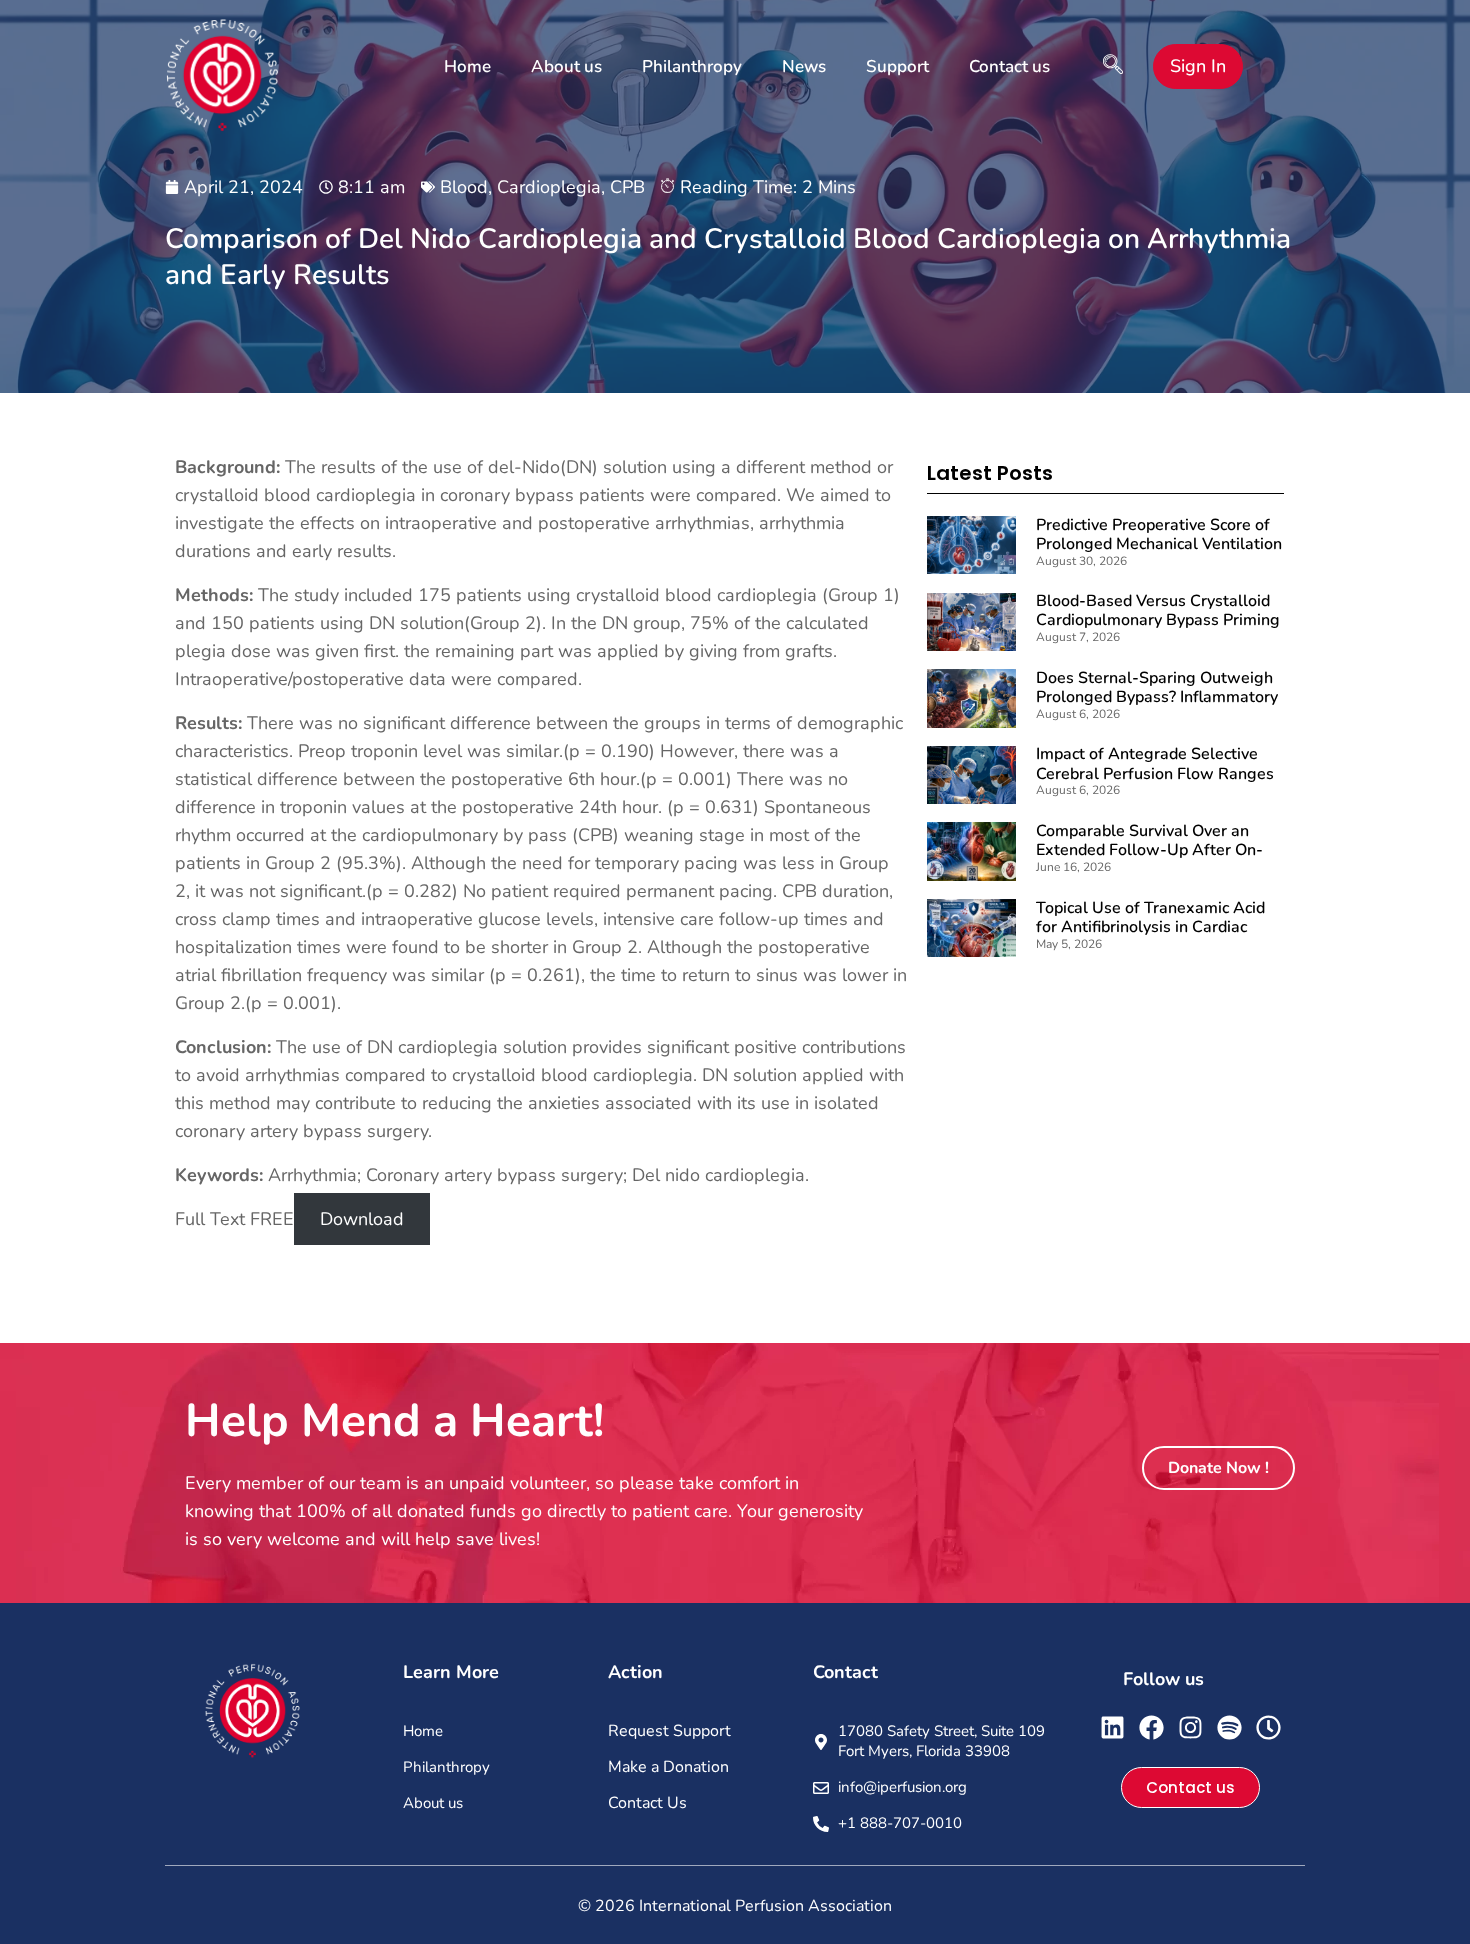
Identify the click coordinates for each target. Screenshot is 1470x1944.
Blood (464, 187)
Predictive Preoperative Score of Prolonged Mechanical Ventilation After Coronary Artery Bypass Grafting (1159, 554)
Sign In (1198, 66)
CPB (627, 187)
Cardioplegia (549, 187)
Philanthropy (692, 66)
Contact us (1009, 66)
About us (566, 66)
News (804, 66)
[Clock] (1268, 1727)
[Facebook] (1151, 1727)
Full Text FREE (234, 1219)
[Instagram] (1190, 1727)
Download (362, 1219)
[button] (1113, 67)
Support (897, 66)
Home (467, 66)
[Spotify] (1229, 1727)
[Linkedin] (1112, 1727)
